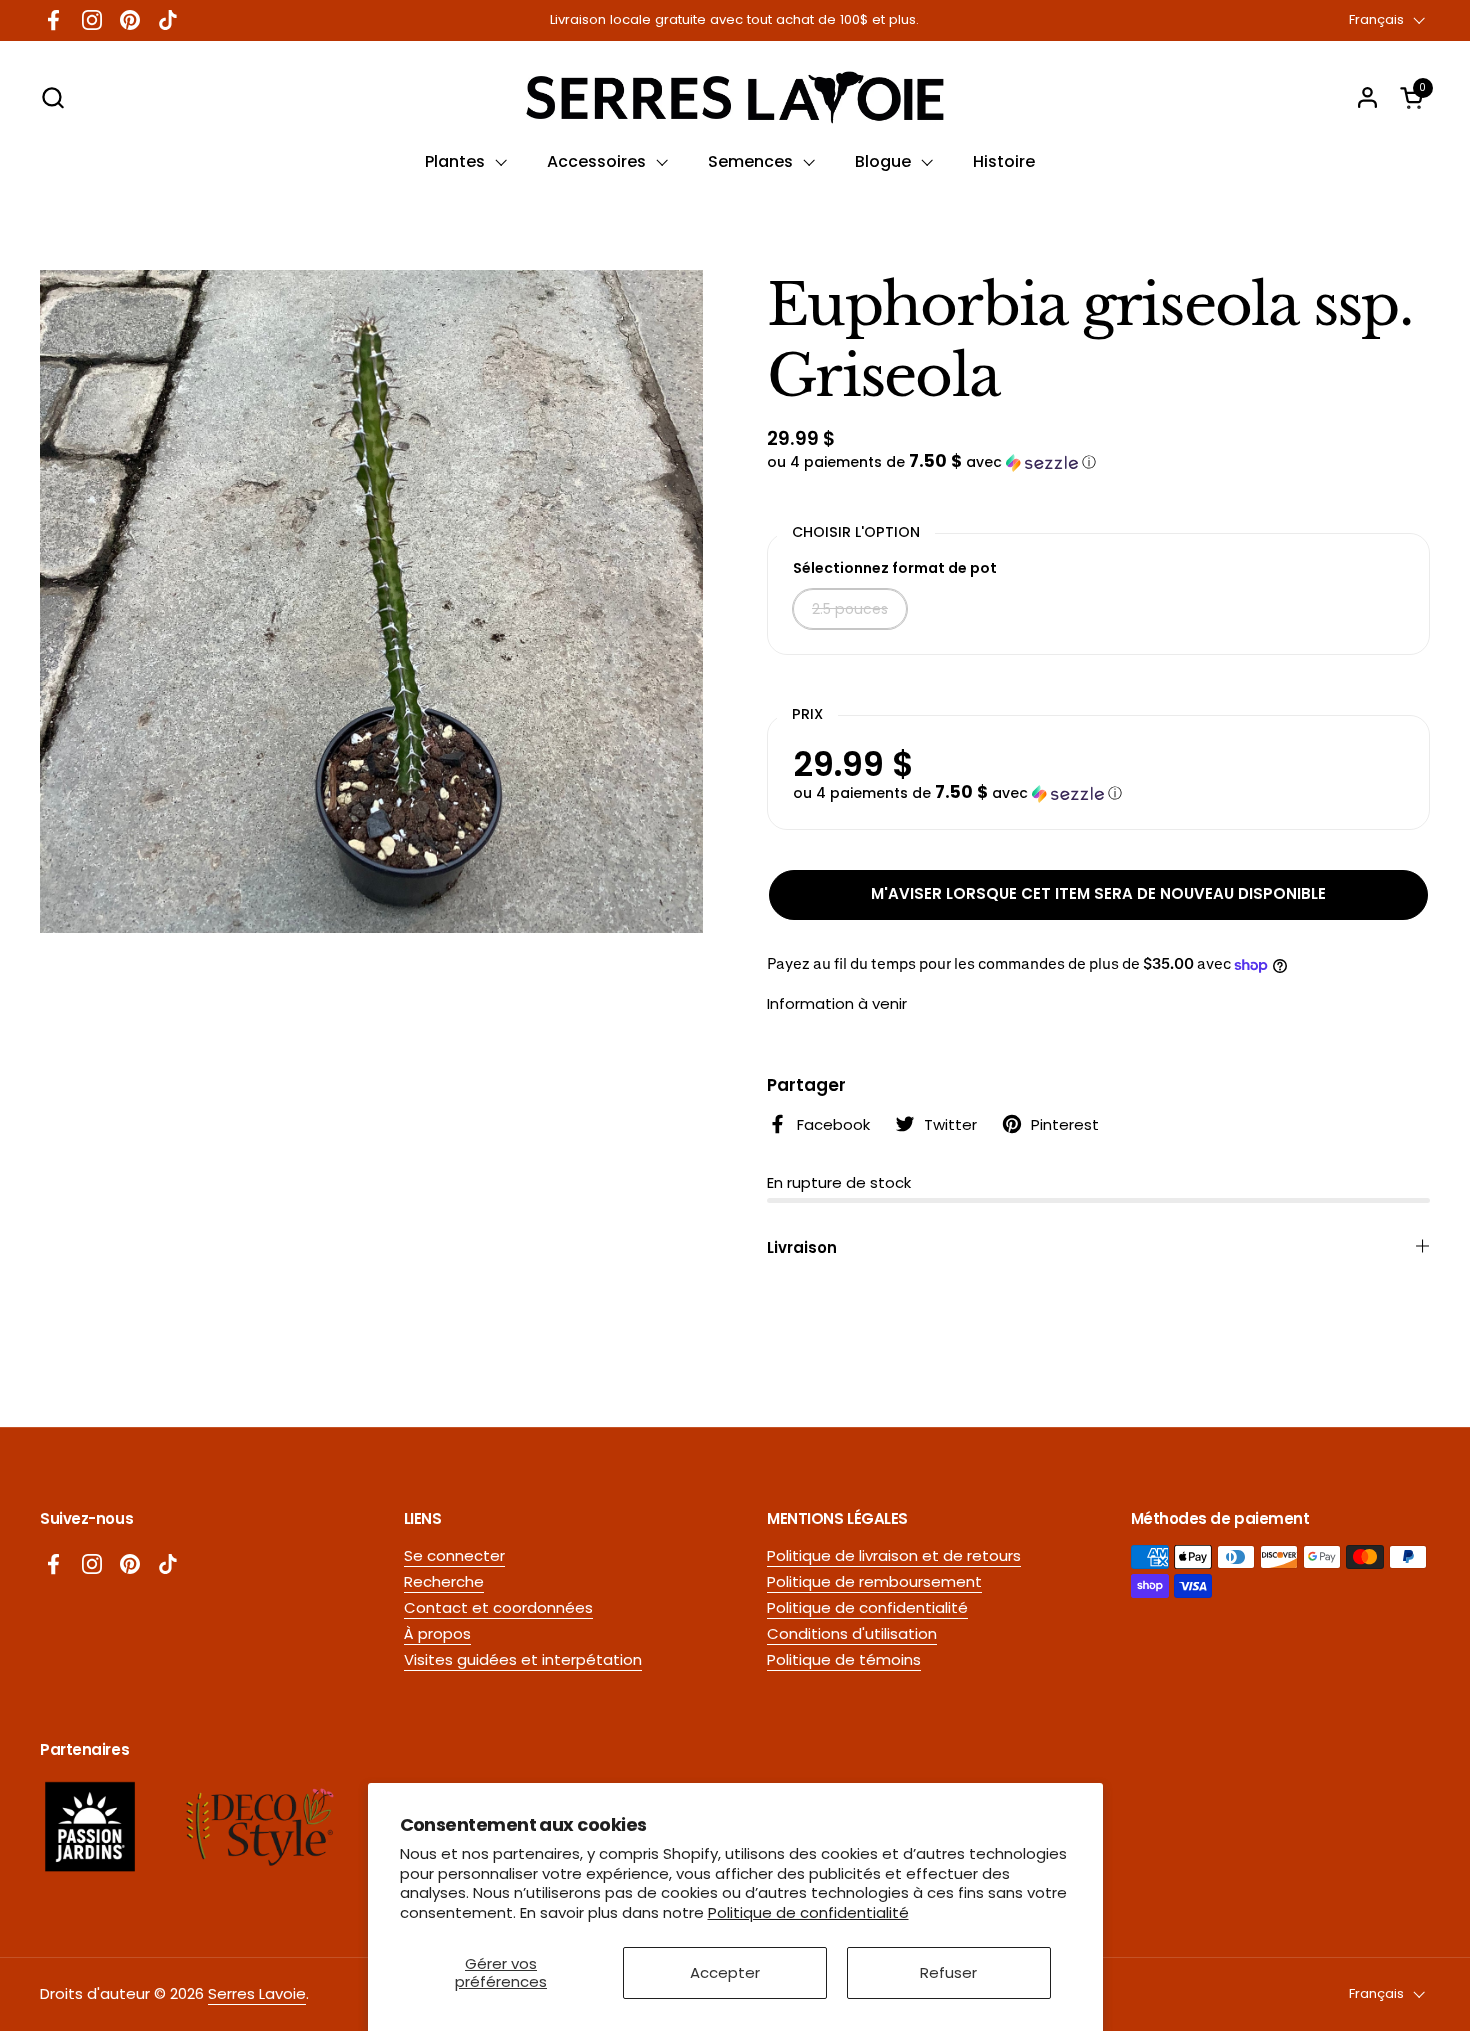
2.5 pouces (850, 609)
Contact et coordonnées (498, 1607)
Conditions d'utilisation (852, 1633)
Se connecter (454, 1555)
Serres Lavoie (257, 1993)
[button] (52, 97)
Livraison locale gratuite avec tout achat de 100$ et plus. (734, 20)
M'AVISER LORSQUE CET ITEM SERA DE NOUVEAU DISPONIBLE (1098, 893)
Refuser (948, 1972)
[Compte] (1367, 97)
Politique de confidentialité (808, 1912)
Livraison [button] (802, 1247)
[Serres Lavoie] (734, 97)
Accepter (725, 1972)
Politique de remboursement (874, 1581)
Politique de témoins (844, 1659)
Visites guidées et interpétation (523, 1659)
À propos (437, 1633)
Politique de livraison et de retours (894, 1555)
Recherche (444, 1581)
